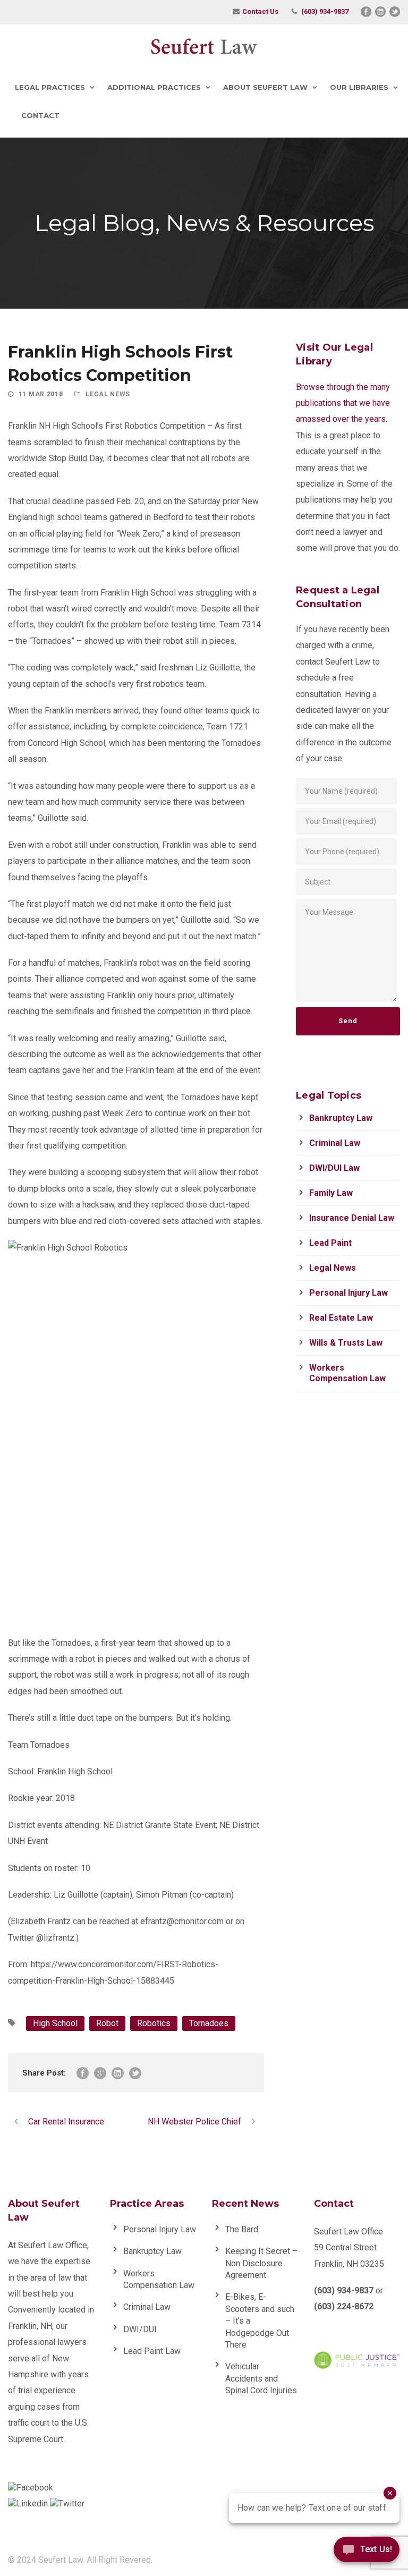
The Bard (242, 2229)
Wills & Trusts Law (346, 1343)
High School (55, 2023)
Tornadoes (209, 2023)
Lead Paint (330, 1243)
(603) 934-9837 (325, 11)
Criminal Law (335, 1143)
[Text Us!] (367, 2553)
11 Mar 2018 (41, 394)
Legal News (108, 394)
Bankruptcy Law (341, 1118)
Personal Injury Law (348, 1293)
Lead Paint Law (152, 2351)
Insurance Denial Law (352, 1218)
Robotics (154, 2023)
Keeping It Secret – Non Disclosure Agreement (261, 2263)
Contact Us (260, 11)
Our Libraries (359, 87)
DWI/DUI (140, 2329)
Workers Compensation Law (347, 1373)
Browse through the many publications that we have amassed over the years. (343, 403)
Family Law (331, 1193)
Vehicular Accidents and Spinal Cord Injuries (261, 2378)
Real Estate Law (341, 1318)
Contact (40, 115)
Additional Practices (154, 87)
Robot (107, 2023)
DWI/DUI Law (334, 1168)
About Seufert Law (265, 87)
